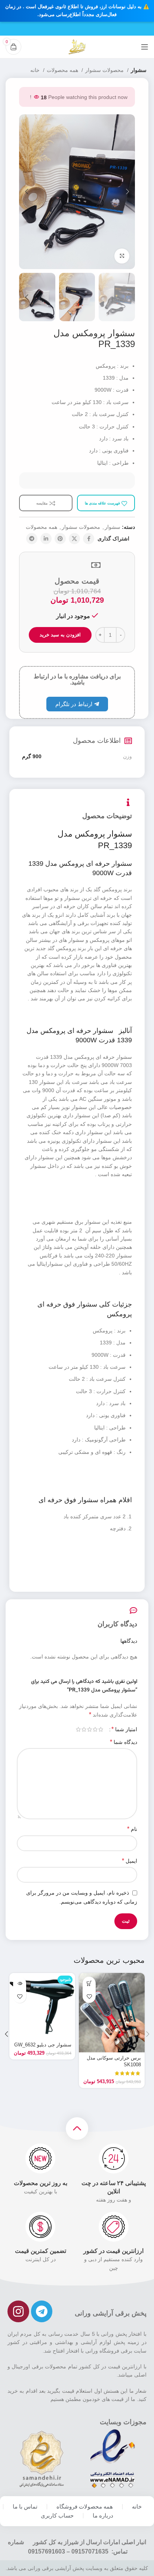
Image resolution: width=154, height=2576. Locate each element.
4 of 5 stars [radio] (84, 1729)
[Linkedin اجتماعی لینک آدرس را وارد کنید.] (46, 539)
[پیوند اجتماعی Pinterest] (60, 539)
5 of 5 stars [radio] (78, 1729)
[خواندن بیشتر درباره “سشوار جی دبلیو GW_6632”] (20, 1983)
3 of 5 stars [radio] (90, 1729)
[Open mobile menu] (145, 47)
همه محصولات (63, 70)
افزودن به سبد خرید (60, 635)
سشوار (139, 70)
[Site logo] (77, 46)
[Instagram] (18, 2311)
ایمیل (130, 1861)
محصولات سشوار (105, 70)
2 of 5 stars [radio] (95, 1729)
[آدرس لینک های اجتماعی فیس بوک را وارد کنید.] (89, 539)
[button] (89, 1983)
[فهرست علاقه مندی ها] (89, 1996)
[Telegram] (42, 2311)
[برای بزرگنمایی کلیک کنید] (122, 256)
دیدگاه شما (124, 1742)
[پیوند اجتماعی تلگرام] (32, 539)
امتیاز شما (124, 1729)
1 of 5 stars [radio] (101, 1729)
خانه (36, 70)
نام (132, 1829)
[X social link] (74, 539)
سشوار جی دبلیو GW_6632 (43, 2045)
